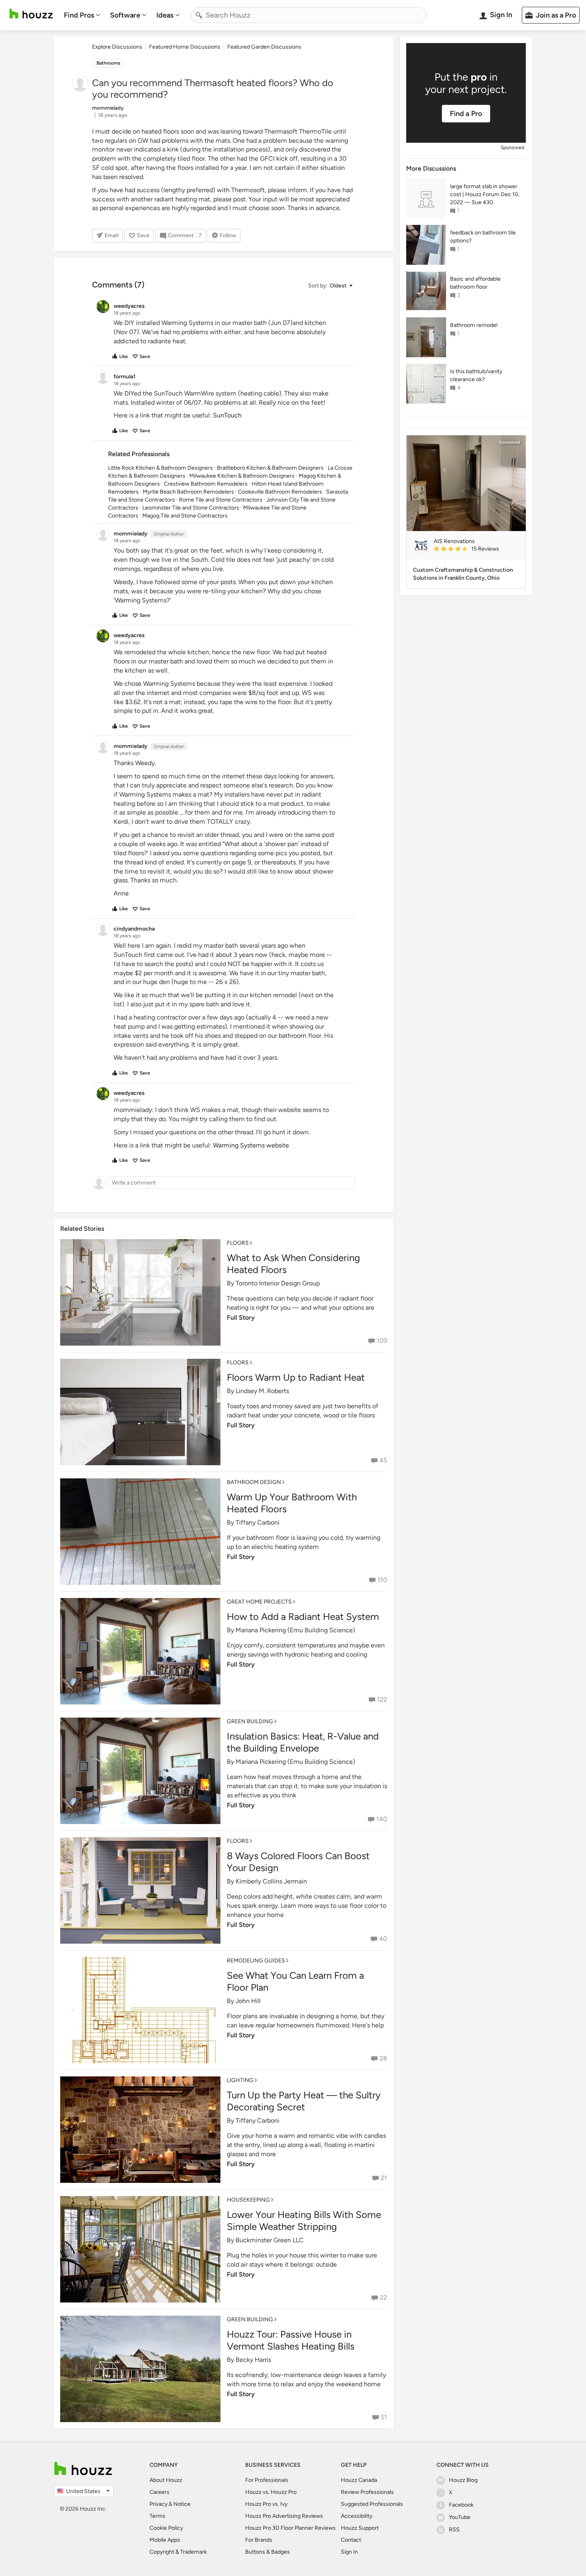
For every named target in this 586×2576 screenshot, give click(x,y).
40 (383, 1939)
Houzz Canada (359, 2480)
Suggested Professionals (372, 2504)
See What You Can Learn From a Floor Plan (295, 1981)
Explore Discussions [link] (117, 47)
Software (125, 15)
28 (383, 2058)
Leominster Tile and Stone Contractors (191, 508)
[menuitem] (82, 15)
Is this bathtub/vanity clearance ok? (476, 375)
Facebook (461, 2505)
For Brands (259, 2540)
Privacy (158, 2504)
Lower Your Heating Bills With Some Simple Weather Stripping (304, 2221)
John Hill (248, 2001)
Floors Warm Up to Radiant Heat (296, 1377)
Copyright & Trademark (178, 2552)
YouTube (460, 2517)
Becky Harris (253, 2360)
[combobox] (309, 15)
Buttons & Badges (267, 2552)
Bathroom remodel (474, 325)
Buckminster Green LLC (270, 2240)
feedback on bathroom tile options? (483, 237)
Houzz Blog (463, 2480)
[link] (476, 549)
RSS (454, 2530)
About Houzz (166, 2480)
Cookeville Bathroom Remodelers (280, 492)
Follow (228, 235)
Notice (182, 2504)
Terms (157, 2516)
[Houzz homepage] (31, 14)
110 (382, 1580)
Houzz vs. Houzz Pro (271, 2492)
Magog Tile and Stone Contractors (185, 516)
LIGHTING (240, 2080)
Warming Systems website (251, 1145)
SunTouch (227, 415)
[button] (330, 286)
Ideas (165, 15)
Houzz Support (360, 2528)
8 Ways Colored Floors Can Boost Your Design (298, 1862)
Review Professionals (367, 2492)
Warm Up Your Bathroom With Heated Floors (292, 1503)
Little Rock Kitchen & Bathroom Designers (160, 468)
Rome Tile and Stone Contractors (221, 500)
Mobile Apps (165, 2540)
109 (382, 1341)
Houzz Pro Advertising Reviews (284, 2516)
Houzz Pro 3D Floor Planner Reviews (290, 2528)
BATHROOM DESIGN (254, 1482)
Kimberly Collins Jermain (271, 1881)
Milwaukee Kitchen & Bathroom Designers (242, 476)
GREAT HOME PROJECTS (259, 1602)
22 (383, 2298)
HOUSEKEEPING (248, 2200)
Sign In (349, 2552)
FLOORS (238, 1243)
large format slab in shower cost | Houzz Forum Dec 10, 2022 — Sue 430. (485, 194)
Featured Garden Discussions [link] (264, 47)
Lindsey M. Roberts (262, 1391)
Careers (159, 2492)
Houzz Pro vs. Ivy (266, 2504)
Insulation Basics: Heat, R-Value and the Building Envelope (303, 1742)
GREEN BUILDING (250, 1721)
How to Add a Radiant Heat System (303, 1617)
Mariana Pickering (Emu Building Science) (295, 1630)
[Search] (199, 15)
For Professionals (267, 2480)
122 (382, 1699)
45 (383, 1460)
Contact (351, 2540)
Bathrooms (108, 63)
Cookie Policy (166, 2528)
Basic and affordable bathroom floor (475, 283)
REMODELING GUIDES (256, 1961)
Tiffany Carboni (258, 1522)
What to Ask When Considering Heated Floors (293, 1264)
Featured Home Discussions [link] (185, 47)
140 (382, 1819)
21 (384, 2178)
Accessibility (357, 2516)
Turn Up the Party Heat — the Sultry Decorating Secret (304, 2101)
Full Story (241, 1318)
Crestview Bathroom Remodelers (206, 484)
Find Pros (79, 15)
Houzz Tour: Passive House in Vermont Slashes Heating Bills (291, 2340)
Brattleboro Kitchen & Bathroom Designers (270, 468)
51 (384, 2417)
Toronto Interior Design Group (278, 1283)
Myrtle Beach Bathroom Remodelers (188, 492)
